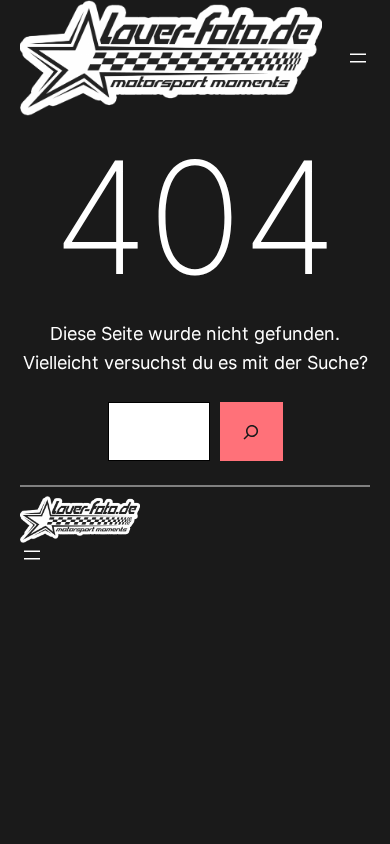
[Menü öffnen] (358, 58)
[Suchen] (251, 432)
